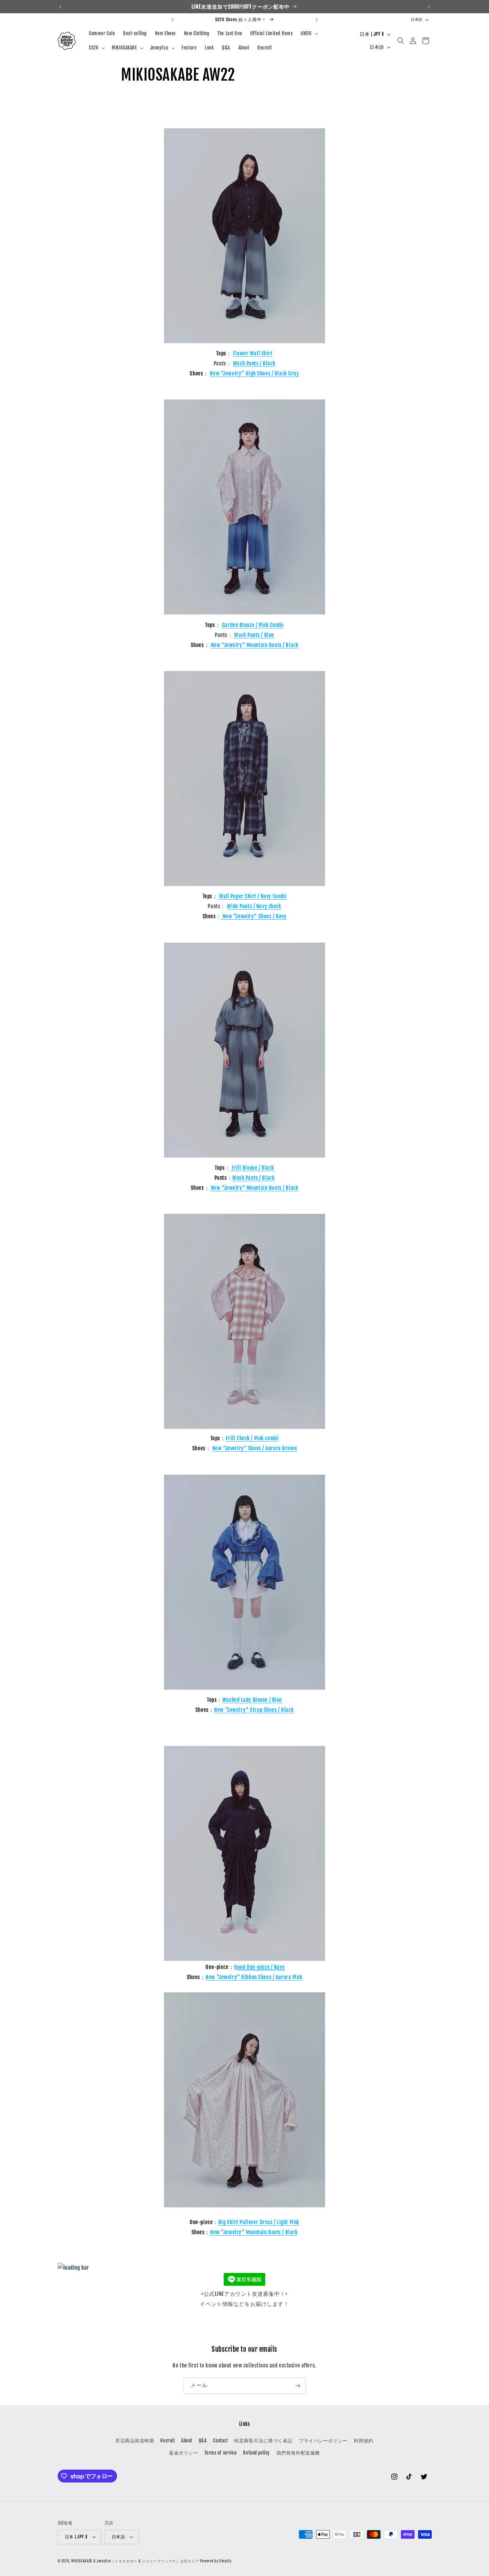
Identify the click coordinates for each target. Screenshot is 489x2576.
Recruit (168, 2441)
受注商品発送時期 (135, 2441)
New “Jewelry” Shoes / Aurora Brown (255, 1448)
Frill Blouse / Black (252, 1168)
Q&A (203, 2441)
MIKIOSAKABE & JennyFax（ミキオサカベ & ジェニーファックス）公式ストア (135, 2561)
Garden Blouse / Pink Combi (253, 625)
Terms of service (221, 2453)
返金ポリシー (183, 2453)
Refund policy (256, 2453)
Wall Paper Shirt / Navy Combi (252, 896)
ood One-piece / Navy (261, 1967)
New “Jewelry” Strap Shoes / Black (254, 1710)
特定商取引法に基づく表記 (263, 2441)
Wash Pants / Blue (254, 635)
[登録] (298, 2386)
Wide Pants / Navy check (254, 906)
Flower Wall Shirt (253, 353)
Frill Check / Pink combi (252, 1438)
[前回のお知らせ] (60, 7)
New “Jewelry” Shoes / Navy (254, 916)
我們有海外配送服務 (298, 2453)
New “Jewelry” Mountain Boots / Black (255, 645)
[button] (309, 33)
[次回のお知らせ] (429, 7)
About (187, 2441)
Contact (220, 2441)
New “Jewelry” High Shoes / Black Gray (254, 374)
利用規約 (363, 2441)
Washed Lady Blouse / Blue (252, 1700)
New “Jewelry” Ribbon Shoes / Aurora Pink (254, 1977)
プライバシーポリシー (323, 2441)
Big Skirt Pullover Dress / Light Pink (259, 2222)
